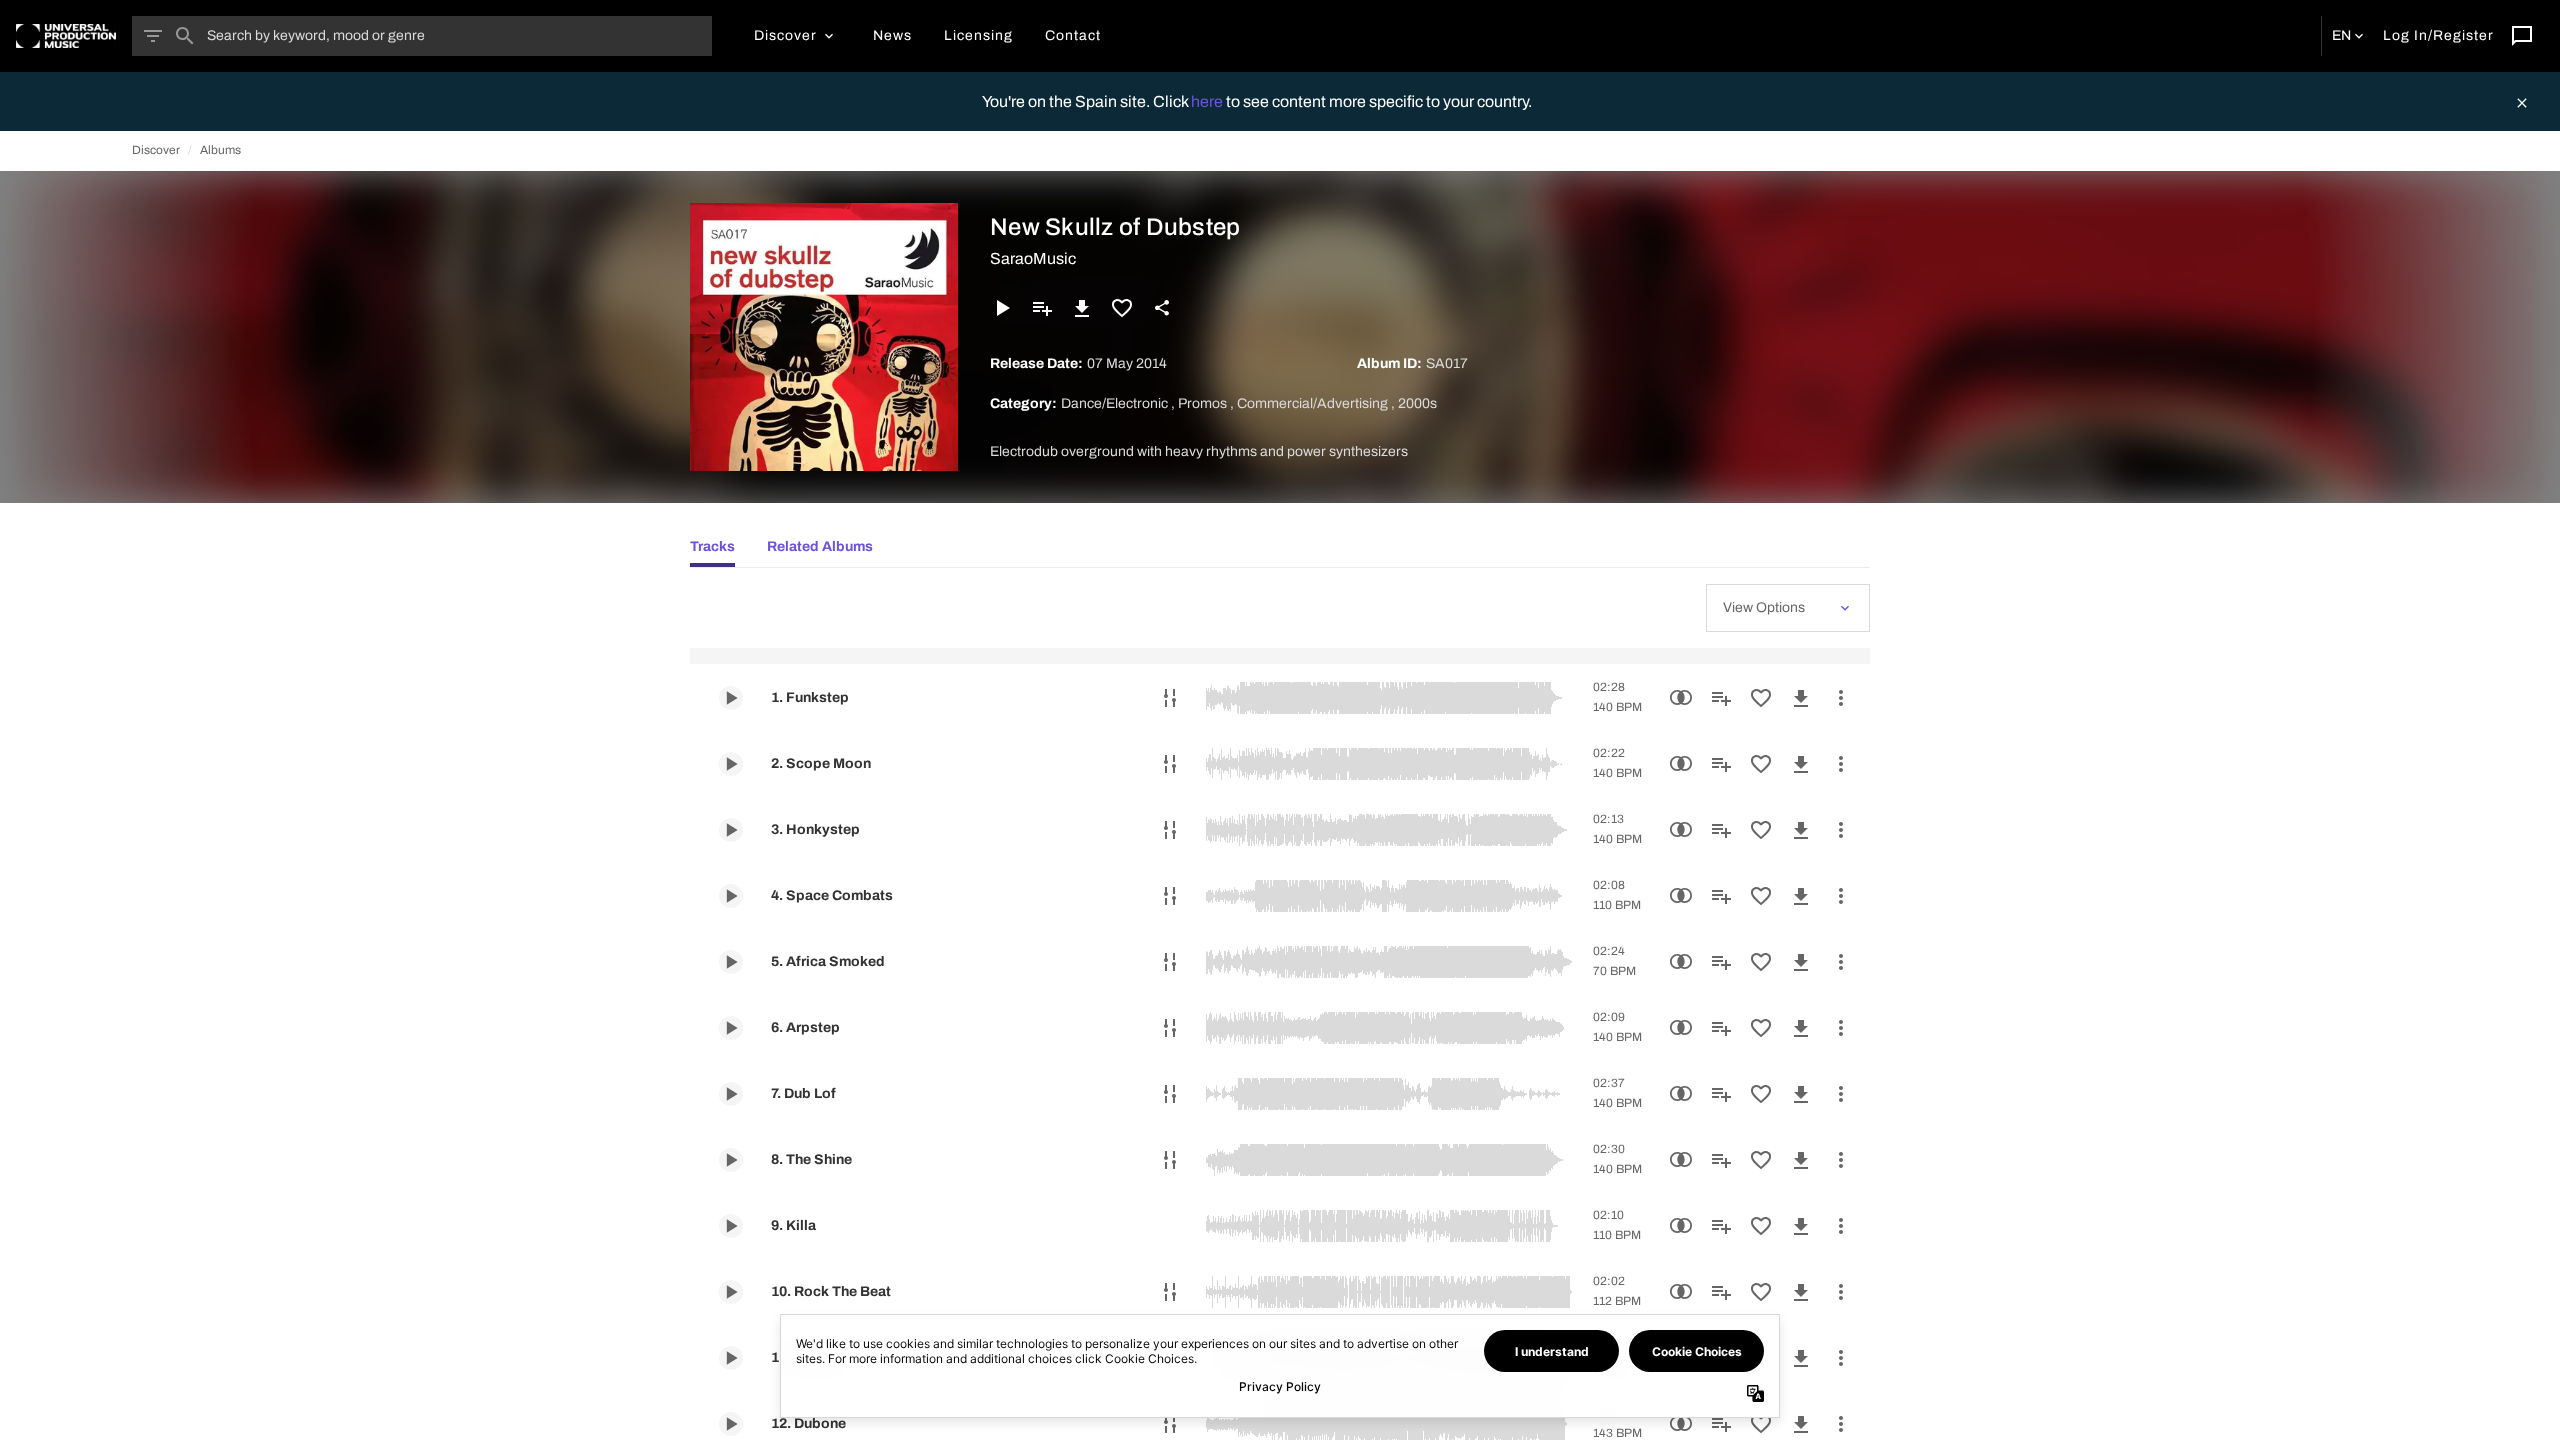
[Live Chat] (2522, 36)
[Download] (1082, 308)
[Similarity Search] (1681, 698)
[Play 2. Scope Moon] (731, 764)
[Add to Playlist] (1042, 308)
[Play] (1002, 308)
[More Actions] (1841, 698)
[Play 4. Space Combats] (731, 896)
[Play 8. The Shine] (731, 1160)
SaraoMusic (1033, 258)
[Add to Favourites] (1122, 308)
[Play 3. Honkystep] (731, 830)
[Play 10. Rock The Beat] (731, 1292)
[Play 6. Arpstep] (731, 1028)
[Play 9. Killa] (731, 1226)
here (1208, 101)
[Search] (185, 36)
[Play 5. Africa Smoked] (731, 962)
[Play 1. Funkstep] (731, 698)
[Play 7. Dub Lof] (731, 1094)
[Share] (1162, 308)
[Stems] (1170, 698)
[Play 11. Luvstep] (731, 1358)
